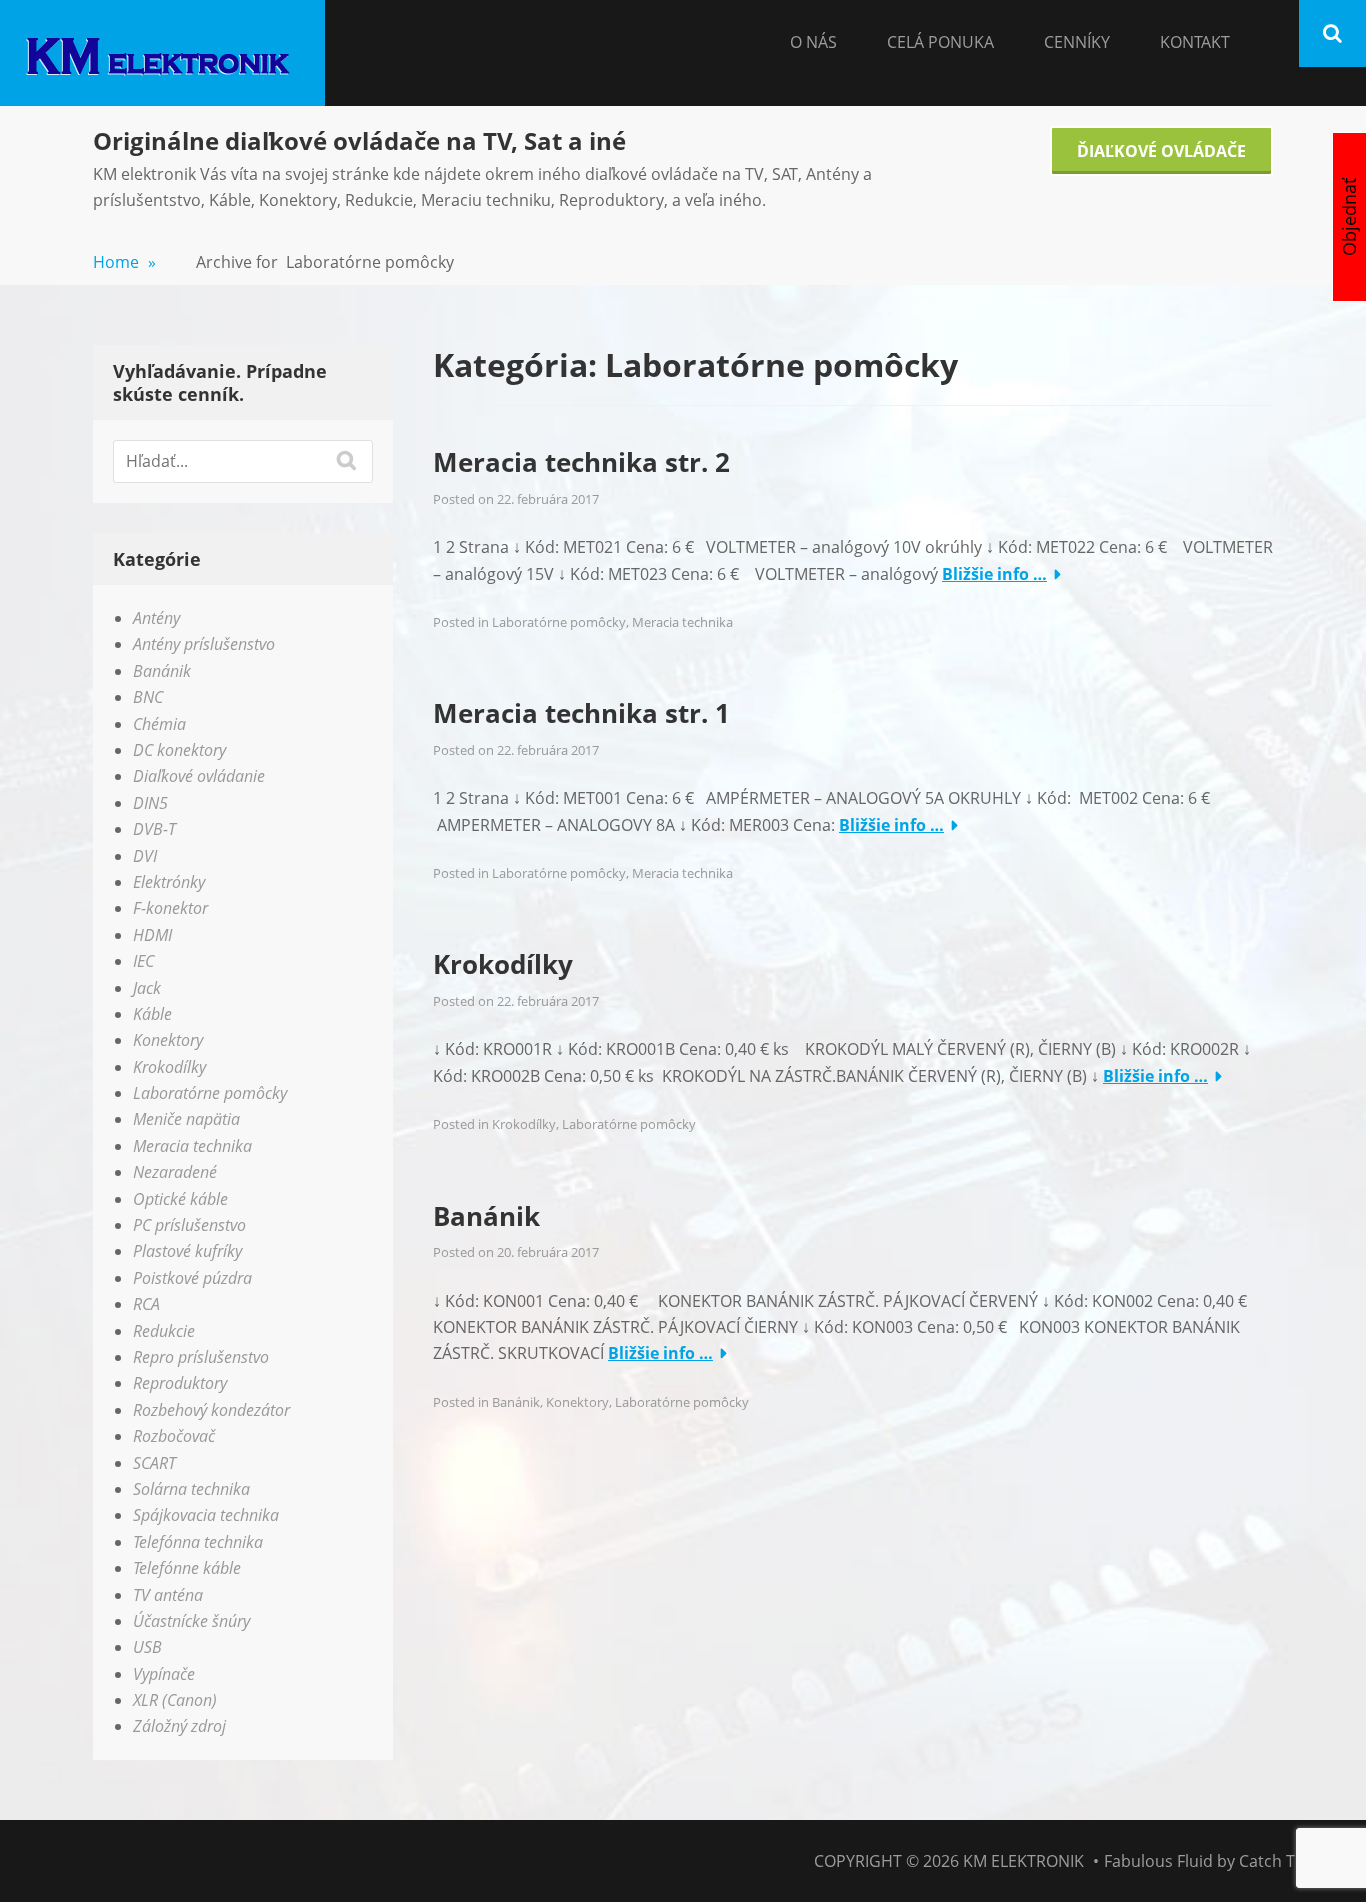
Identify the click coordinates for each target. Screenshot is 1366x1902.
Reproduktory (180, 1383)
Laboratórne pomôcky (559, 622)
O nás (813, 42)
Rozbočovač (174, 1436)
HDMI (152, 935)
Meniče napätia (186, 1119)
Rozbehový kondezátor (211, 1410)
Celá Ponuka (940, 42)
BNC (148, 697)
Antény (156, 618)
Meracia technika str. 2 (581, 462)
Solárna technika (191, 1489)
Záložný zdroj (179, 1726)
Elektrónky (169, 882)
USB (147, 1647)
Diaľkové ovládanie (199, 776)
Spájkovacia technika (206, 1515)
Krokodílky (503, 964)
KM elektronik (1023, 1861)
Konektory (577, 1402)
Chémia (159, 724)
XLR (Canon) (175, 1700)
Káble (152, 1014)
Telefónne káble (187, 1568)
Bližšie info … (994, 574)
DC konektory (179, 750)
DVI (145, 856)
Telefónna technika (198, 1542)
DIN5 (150, 803)
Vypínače (164, 1674)
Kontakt (1195, 42)
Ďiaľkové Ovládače (1161, 151)
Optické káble (180, 1199)
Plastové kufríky (187, 1251)
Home (124, 262)
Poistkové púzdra (192, 1278)
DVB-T (154, 829)
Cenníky (1077, 42)
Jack (147, 988)
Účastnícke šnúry (191, 1621)
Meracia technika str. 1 (581, 713)
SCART (154, 1463)
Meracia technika (682, 622)
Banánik (486, 1216)
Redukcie (164, 1331)
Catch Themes (1292, 1861)
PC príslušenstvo (189, 1225)
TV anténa (168, 1595)
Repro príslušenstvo (201, 1357)
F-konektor (170, 908)
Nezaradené (175, 1172)
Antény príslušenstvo (204, 644)
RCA (146, 1304)
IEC (143, 961)
